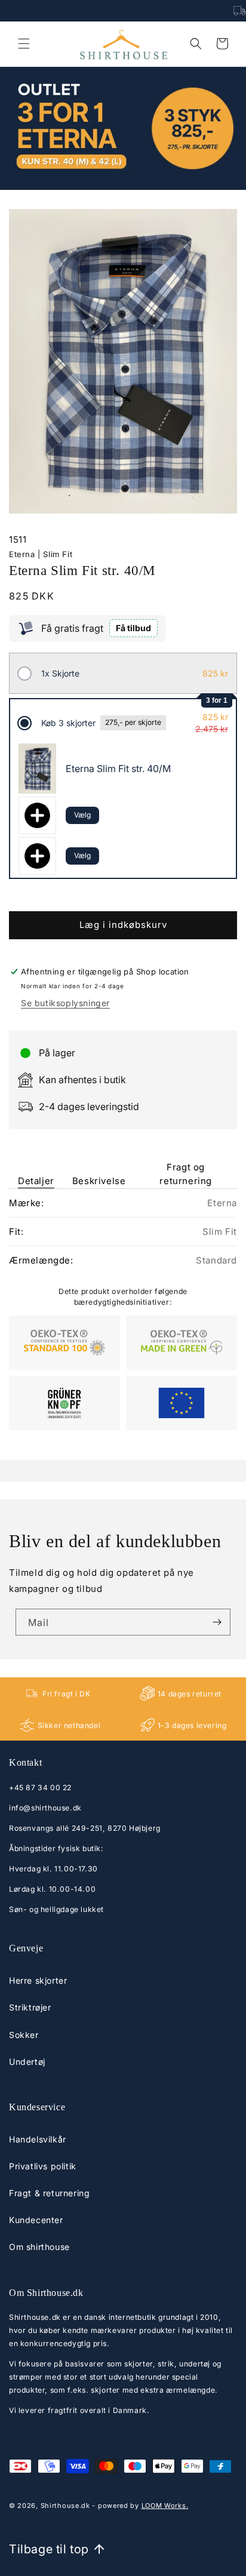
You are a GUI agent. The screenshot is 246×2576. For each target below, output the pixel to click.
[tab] (36, 1166)
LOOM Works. (165, 2506)
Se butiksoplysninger (65, 1003)
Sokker (24, 2035)
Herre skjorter (38, 1980)
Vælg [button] (82, 815)
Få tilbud (133, 628)
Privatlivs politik (43, 2166)
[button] (24, 44)
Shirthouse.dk (65, 2506)
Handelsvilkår (38, 2139)
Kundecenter (36, 2220)
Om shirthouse (39, 2247)
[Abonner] (217, 1622)
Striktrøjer (30, 2007)
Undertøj (27, 2062)
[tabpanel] (123, 1309)
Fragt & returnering (49, 2193)
